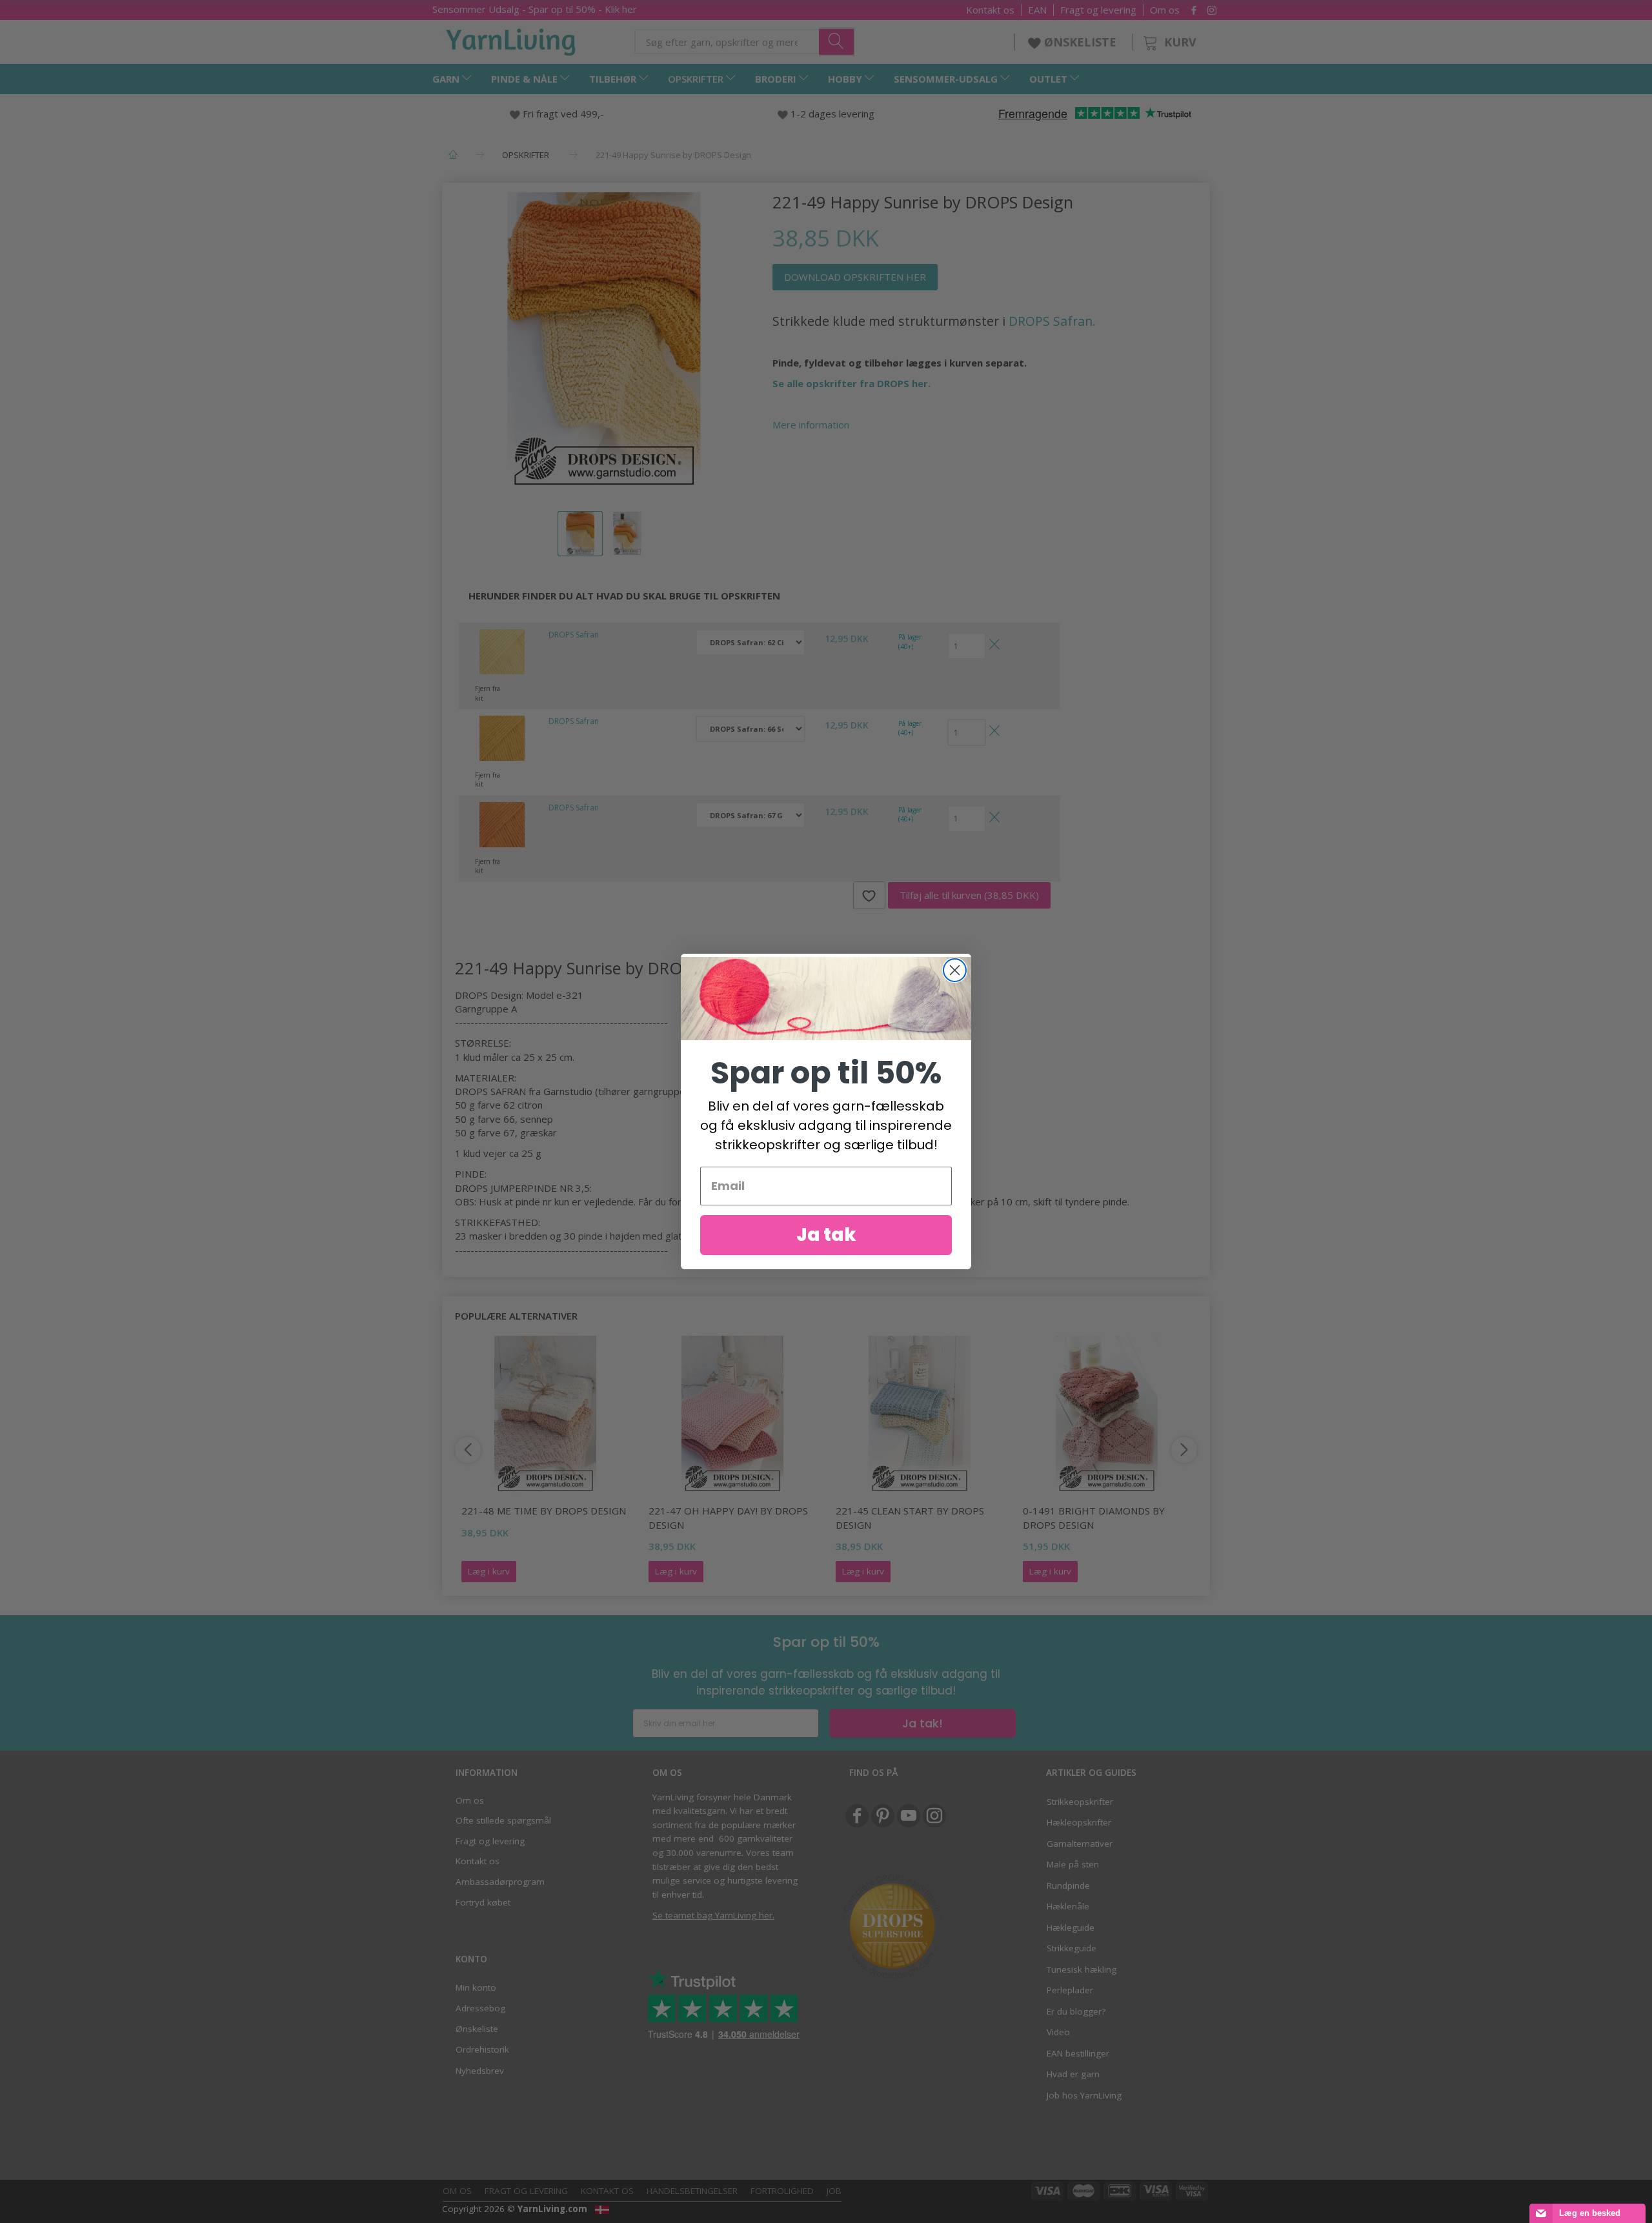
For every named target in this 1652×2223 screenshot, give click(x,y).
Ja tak (826, 1235)
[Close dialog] (955, 970)
